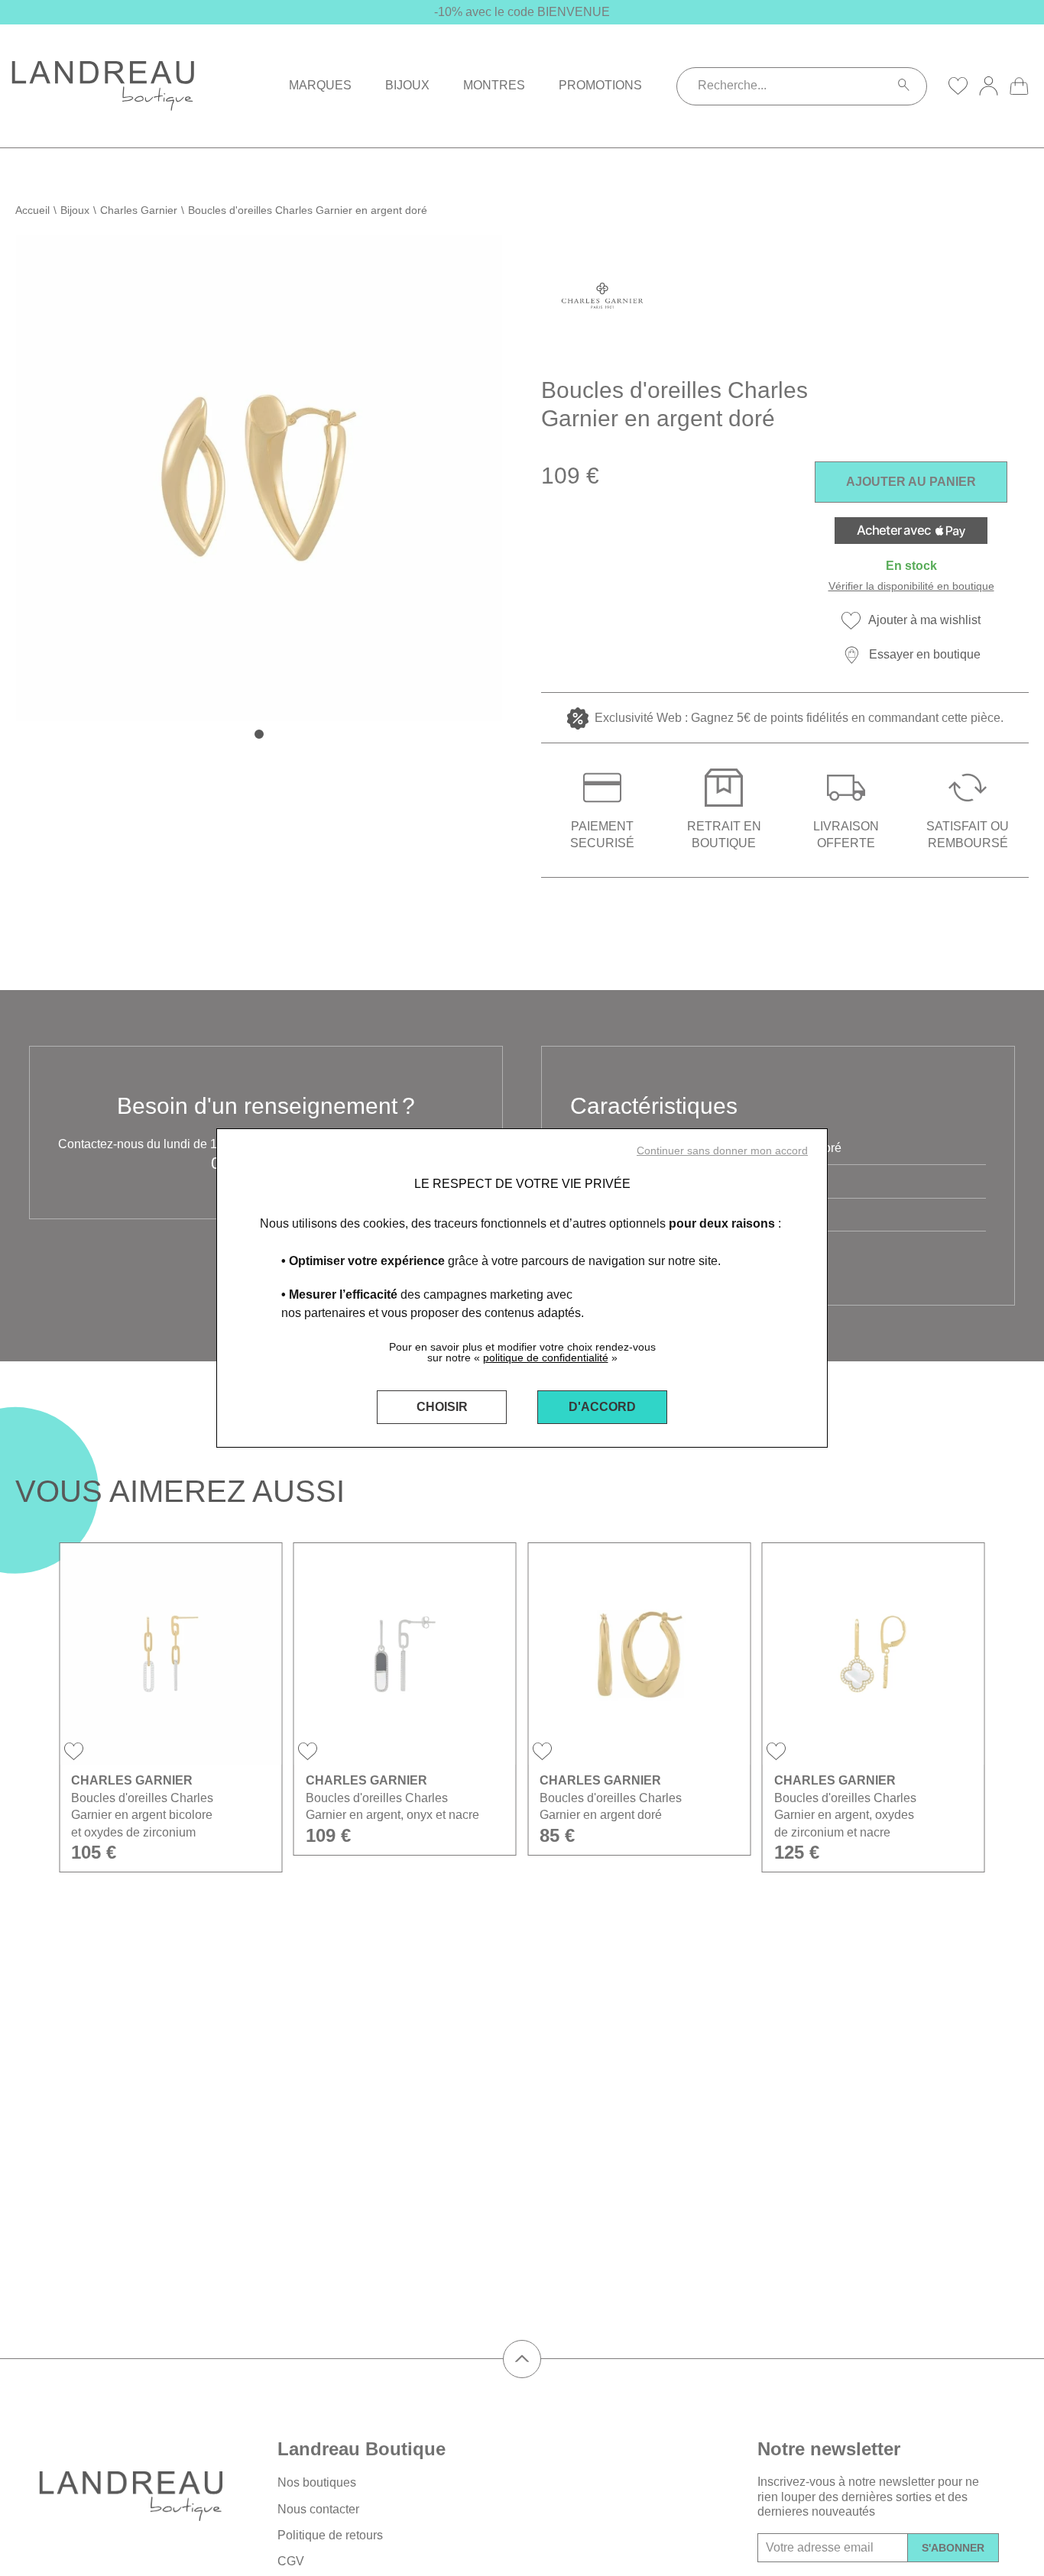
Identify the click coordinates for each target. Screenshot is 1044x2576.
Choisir (442, 1407)
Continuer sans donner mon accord (722, 1150)
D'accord (602, 1407)
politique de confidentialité (546, 1358)
